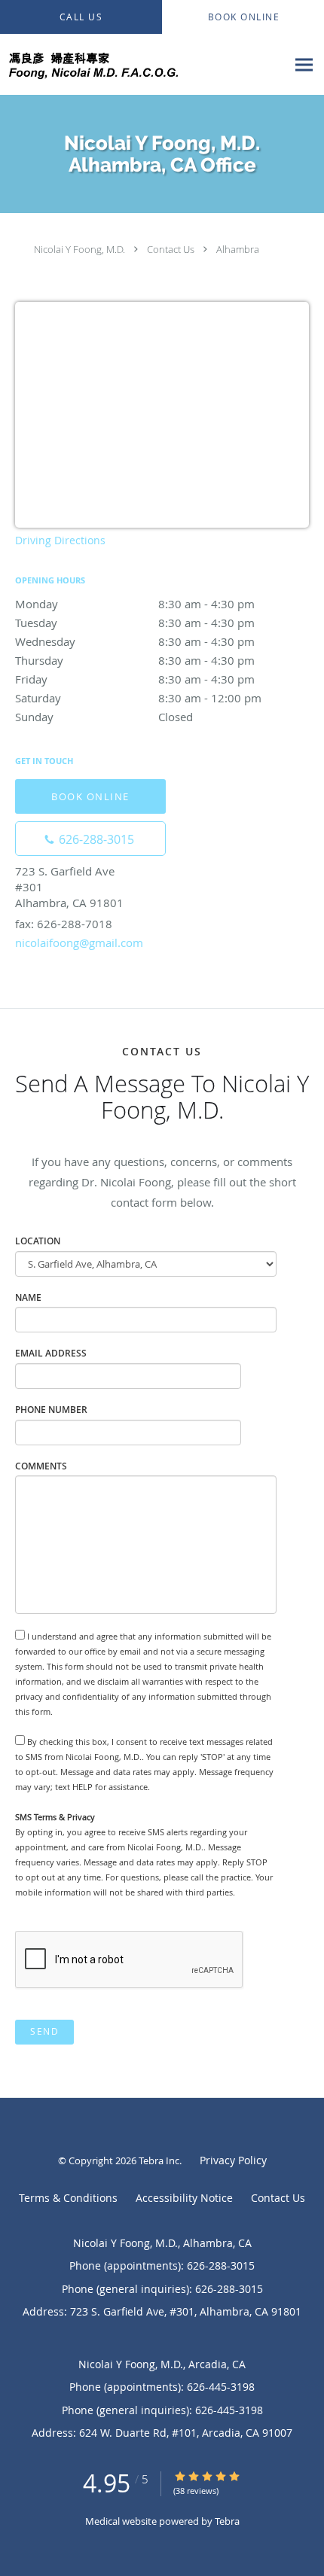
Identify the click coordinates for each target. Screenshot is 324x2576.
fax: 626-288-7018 (64, 924)
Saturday (138, 698)
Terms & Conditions (68, 2198)
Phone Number (51, 1410)
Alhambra (238, 249)
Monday (135, 604)
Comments (41, 1466)
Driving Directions (60, 540)
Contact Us (171, 249)
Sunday (104, 717)
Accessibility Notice (184, 2198)
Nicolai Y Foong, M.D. (79, 249)
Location (38, 1241)
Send (44, 2031)
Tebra (227, 2521)
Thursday (135, 660)
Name (28, 1297)
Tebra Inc (159, 2160)
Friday (135, 679)
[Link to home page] (143, 65)
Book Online (90, 796)
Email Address (51, 1353)
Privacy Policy (233, 2160)
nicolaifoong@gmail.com (79, 942)
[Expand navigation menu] (304, 65)
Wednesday (135, 641)
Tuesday (135, 623)
